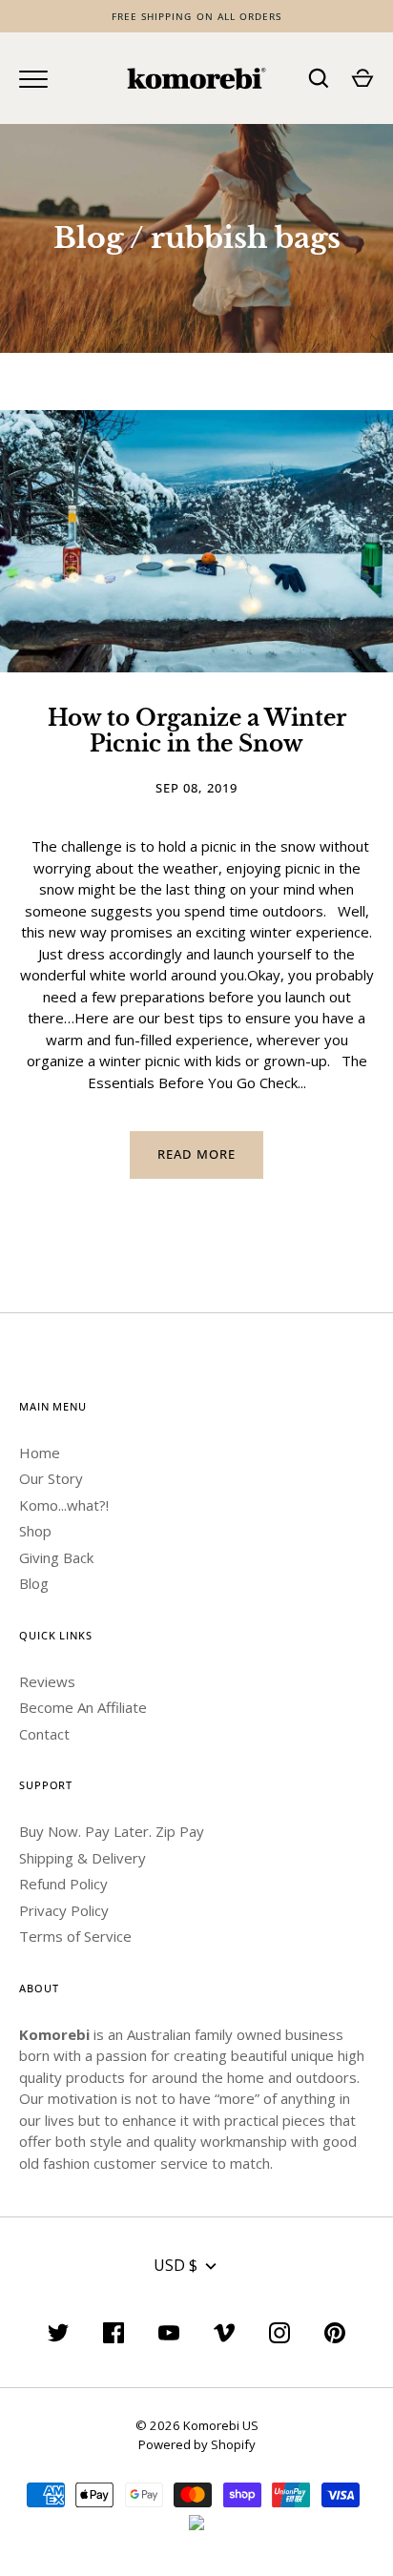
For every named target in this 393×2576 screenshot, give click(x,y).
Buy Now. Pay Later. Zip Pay (112, 1831)
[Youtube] (169, 2336)
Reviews (47, 1681)
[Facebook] (114, 2336)
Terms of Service (75, 1936)
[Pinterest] (335, 2336)
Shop (35, 1531)
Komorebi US (221, 2425)
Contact (44, 1734)
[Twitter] (58, 2336)
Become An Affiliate (83, 1707)
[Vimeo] (224, 2336)
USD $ (176, 2265)
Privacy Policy (64, 1910)
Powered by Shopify (197, 2444)
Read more (196, 1154)
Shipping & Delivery (83, 1858)
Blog (88, 238)
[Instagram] (279, 2336)
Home (40, 1453)
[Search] (319, 78)
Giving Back (56, 1557)
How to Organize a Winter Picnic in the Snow (197, 731)
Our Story (51, 1478)
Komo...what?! (64, 1505)
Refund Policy (63, 1884)
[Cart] (362, 78)
